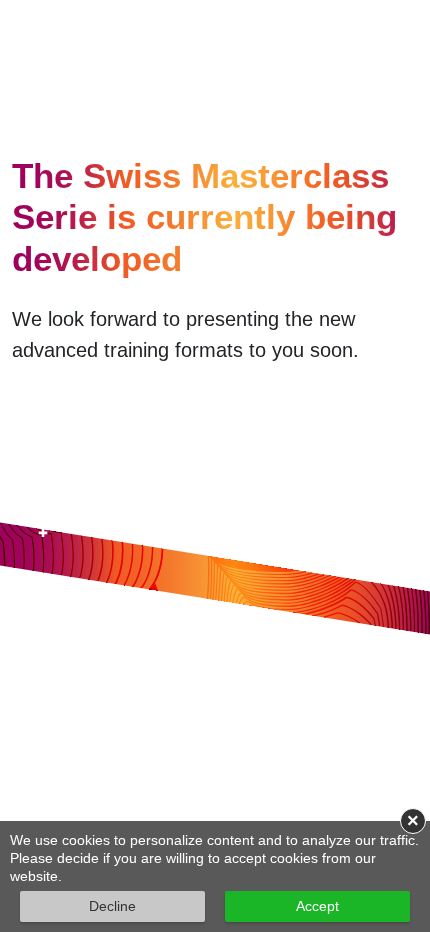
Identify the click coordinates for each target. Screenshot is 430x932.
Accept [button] (317, 906)
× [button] (413, 821)
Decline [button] (112, 906)
